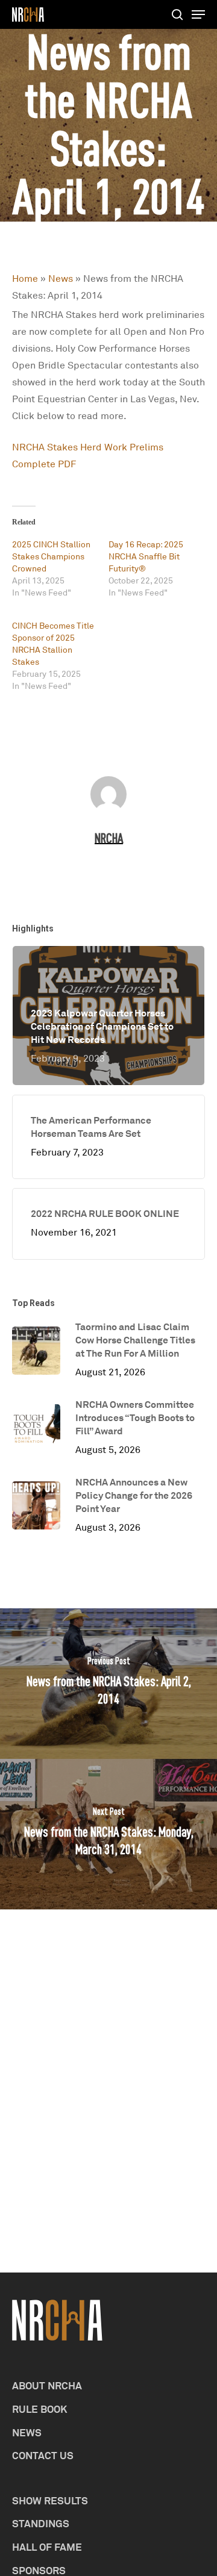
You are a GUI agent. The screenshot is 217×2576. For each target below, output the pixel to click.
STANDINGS (41, 2523)
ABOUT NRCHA (47, 2385)
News (61, 278)
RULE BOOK (40, 2409)
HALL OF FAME (47, 2547)
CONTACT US (43, 2455)
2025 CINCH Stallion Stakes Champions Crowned (51, 556)
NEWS (27, 2432)
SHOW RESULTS (50, 2500)
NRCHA (109, 838)
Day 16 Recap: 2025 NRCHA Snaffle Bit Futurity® (146, 556)
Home (25, 278)
